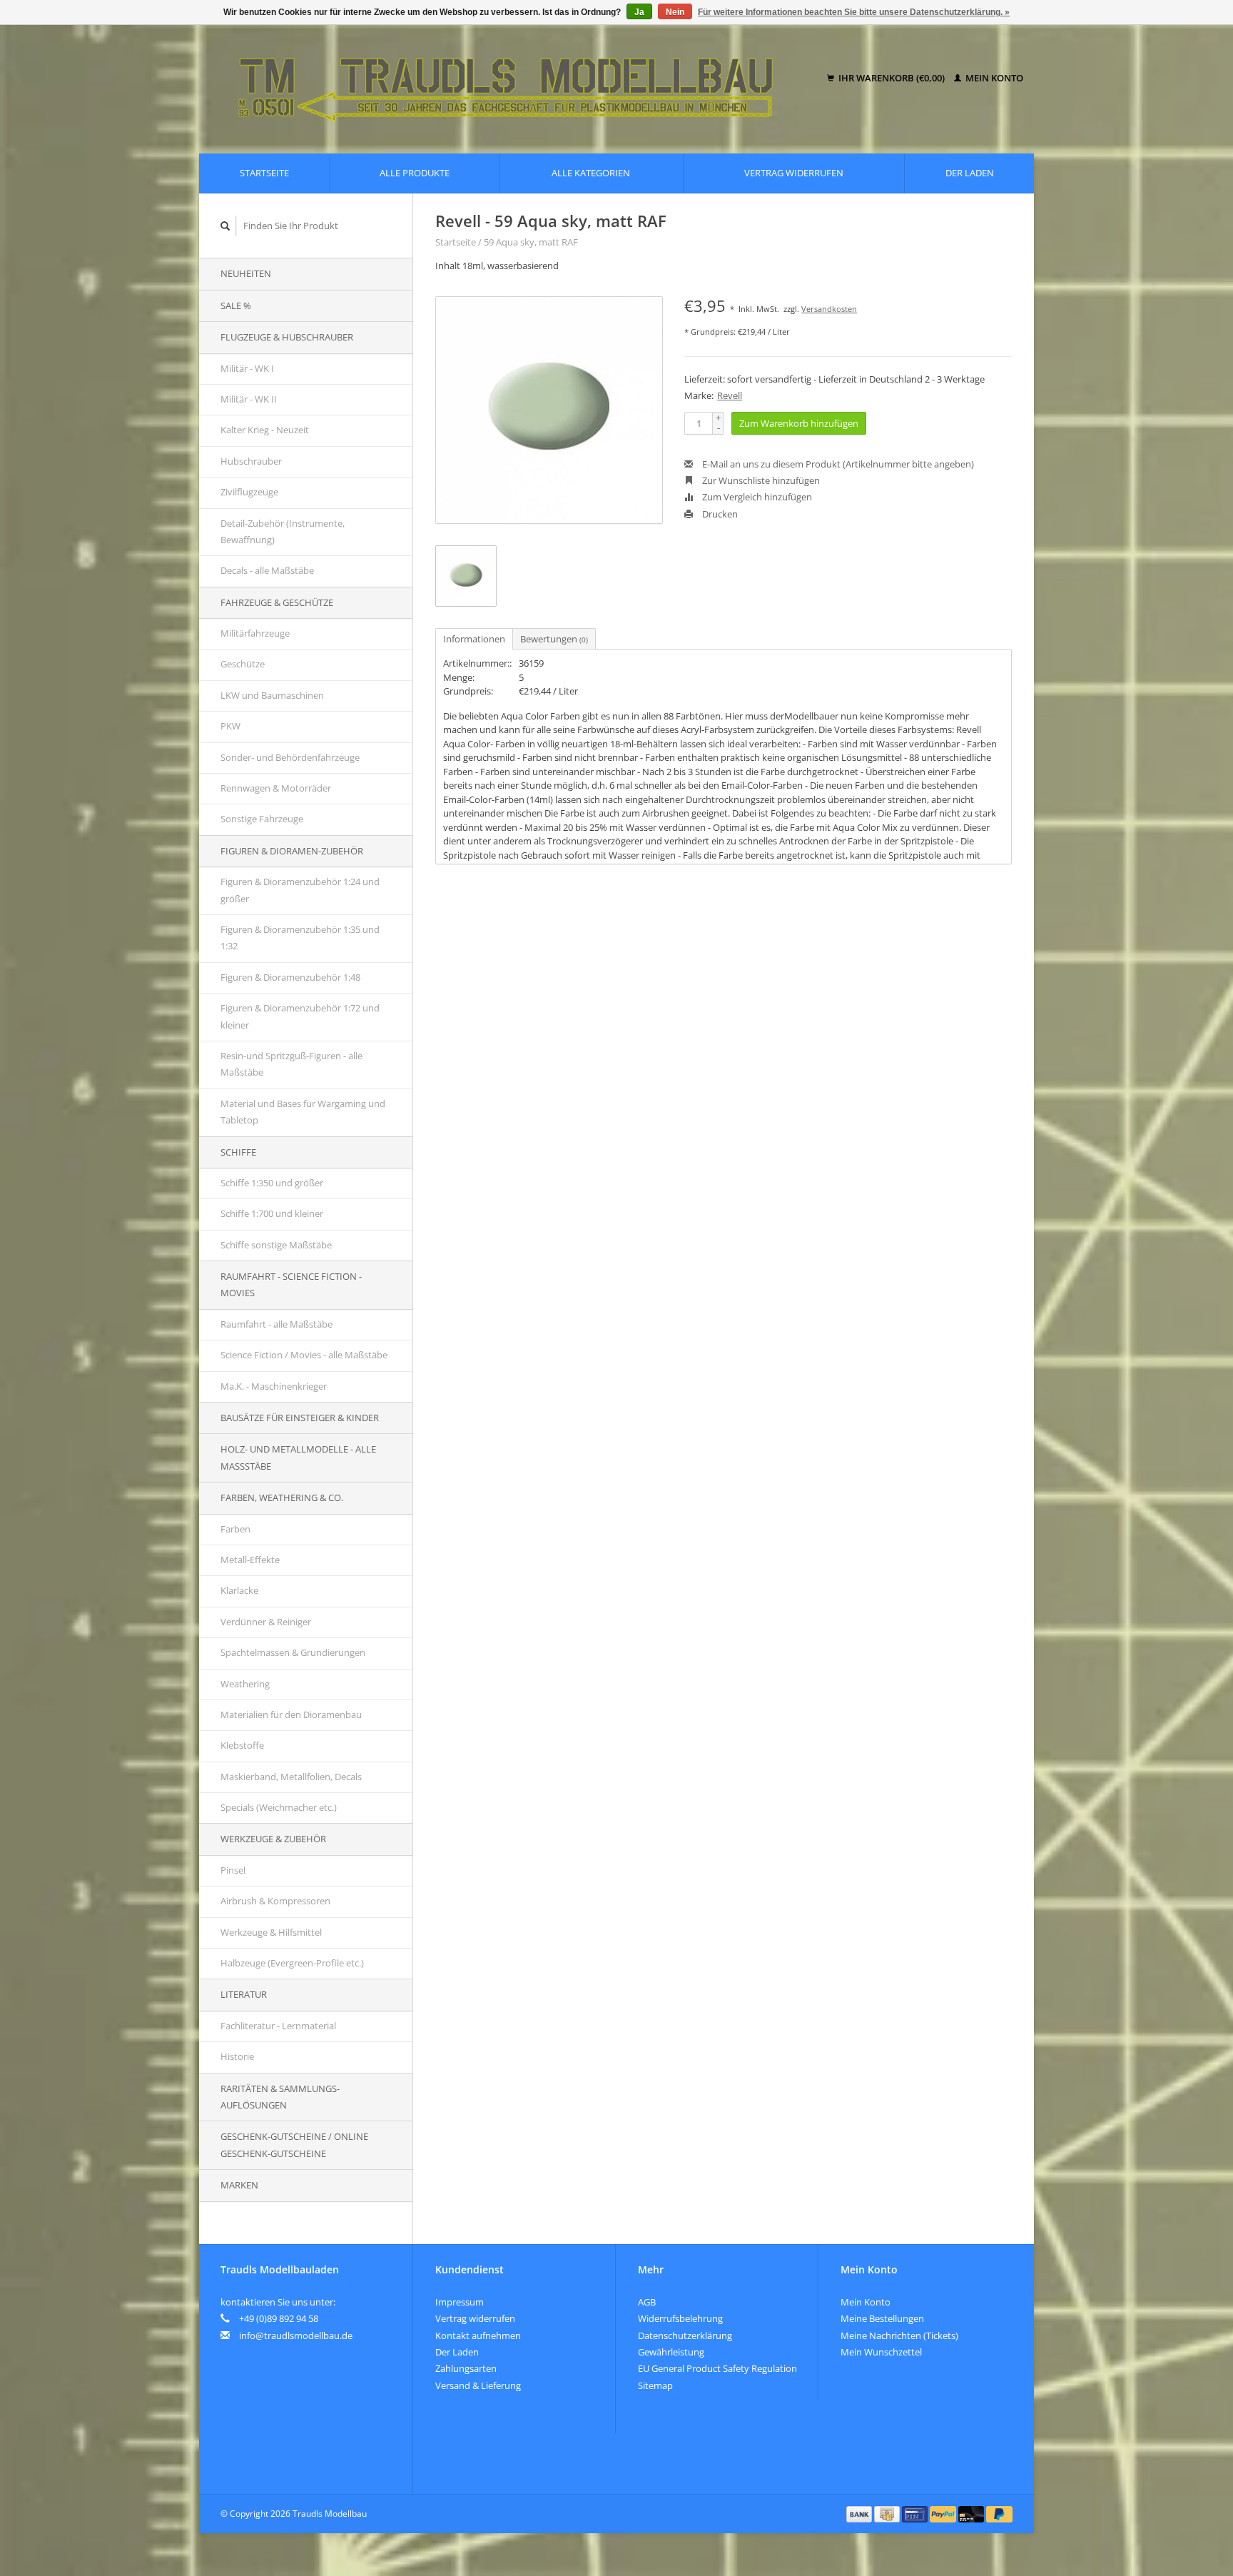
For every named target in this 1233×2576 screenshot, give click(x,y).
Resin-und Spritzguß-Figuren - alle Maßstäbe (291, 1064)
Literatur (244, 1994)
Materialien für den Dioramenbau (291, 1714)
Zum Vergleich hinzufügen (756, 497)
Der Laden (970, 173)
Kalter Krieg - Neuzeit (265, 430)
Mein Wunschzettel (881, 2352)
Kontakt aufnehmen (478, 2335)
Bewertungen (554, 639)
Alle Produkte (415, 173)
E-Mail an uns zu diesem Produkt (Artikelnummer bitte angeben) (837, 464)
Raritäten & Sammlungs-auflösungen (280, 2097)
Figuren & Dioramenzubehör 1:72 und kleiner (300, 1016)
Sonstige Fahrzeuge (262, 819)
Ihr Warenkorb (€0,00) (892, 78)
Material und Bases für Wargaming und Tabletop (303, 1112)
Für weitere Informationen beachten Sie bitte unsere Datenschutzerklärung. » (854, 12)
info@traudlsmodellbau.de (296, 2335)
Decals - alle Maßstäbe (267, 570)
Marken (239, 2185)
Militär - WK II (249, 399)
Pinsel (233, 1870)
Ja (639, 12)
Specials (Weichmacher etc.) (279, 1807)
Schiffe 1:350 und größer (272, 1183)
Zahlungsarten (466, 2368)
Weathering (245, 1684)
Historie (237, 2056)
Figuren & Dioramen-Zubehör (292, 851)
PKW (230, 726)
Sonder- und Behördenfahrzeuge (290, 757)
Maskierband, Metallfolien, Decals (291, 1777)
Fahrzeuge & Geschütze (277, 602)
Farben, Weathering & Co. (282, 1497)
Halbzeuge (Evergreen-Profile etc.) (292, 1963)
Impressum (460, 2302)
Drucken (719, 514)
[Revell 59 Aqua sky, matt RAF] (549, 410)
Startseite (264, 173)
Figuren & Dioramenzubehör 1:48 (290, 977)
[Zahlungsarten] (861, 2513)
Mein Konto (993, 78)
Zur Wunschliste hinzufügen (760, 480)
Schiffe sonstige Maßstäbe (276, 1245)
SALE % (236, 305)
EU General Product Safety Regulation (717, 2368)
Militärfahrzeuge (255, 633)
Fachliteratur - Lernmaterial (278, 2026)
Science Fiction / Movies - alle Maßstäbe (304, 1355)
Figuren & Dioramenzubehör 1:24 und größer (300, 890)
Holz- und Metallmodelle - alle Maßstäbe (298, 1457)
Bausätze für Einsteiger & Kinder (300, 1418)
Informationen (474, 639)
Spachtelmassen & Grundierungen (293, 1652)
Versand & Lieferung (478, 2385)
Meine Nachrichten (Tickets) (899, 2335)
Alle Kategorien (591, 173)
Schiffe (238, 1152)
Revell (730, 395)
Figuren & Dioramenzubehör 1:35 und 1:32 (300, 938)
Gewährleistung (671, 2352)
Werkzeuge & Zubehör (273, 1839)
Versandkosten (829, 309)
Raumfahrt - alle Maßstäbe (276, 1324)
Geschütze (243, 664)
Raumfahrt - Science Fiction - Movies (291, 1284)
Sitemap (655, 2385)
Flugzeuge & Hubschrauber (287, 337)
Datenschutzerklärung (685, 2335)
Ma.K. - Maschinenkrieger (274, 1386)
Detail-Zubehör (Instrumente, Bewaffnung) (283, 531)
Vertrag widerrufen (794, 173)
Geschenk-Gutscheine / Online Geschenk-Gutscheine (294, 2145)
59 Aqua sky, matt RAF (531, 242)
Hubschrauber (251, 461)
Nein (675, 12)
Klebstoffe (242, 1745)
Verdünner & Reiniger (266, 1622)
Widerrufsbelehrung (680, 2318)
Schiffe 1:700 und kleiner (272, 1213)
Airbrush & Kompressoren (275, 1901)
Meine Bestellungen (882, 2318)
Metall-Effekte (250, 1560)
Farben (235, 1529)
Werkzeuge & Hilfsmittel (271, 1932)
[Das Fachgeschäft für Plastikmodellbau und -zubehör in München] (516, 79)
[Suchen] (225, 226)
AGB (647, 2302)
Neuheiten (246, 273)
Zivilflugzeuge (249, 492)
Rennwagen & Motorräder (276, 788)
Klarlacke (239, 1590)
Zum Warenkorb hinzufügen (799, 423)
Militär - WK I (247, 368)
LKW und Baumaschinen (272, 695)
